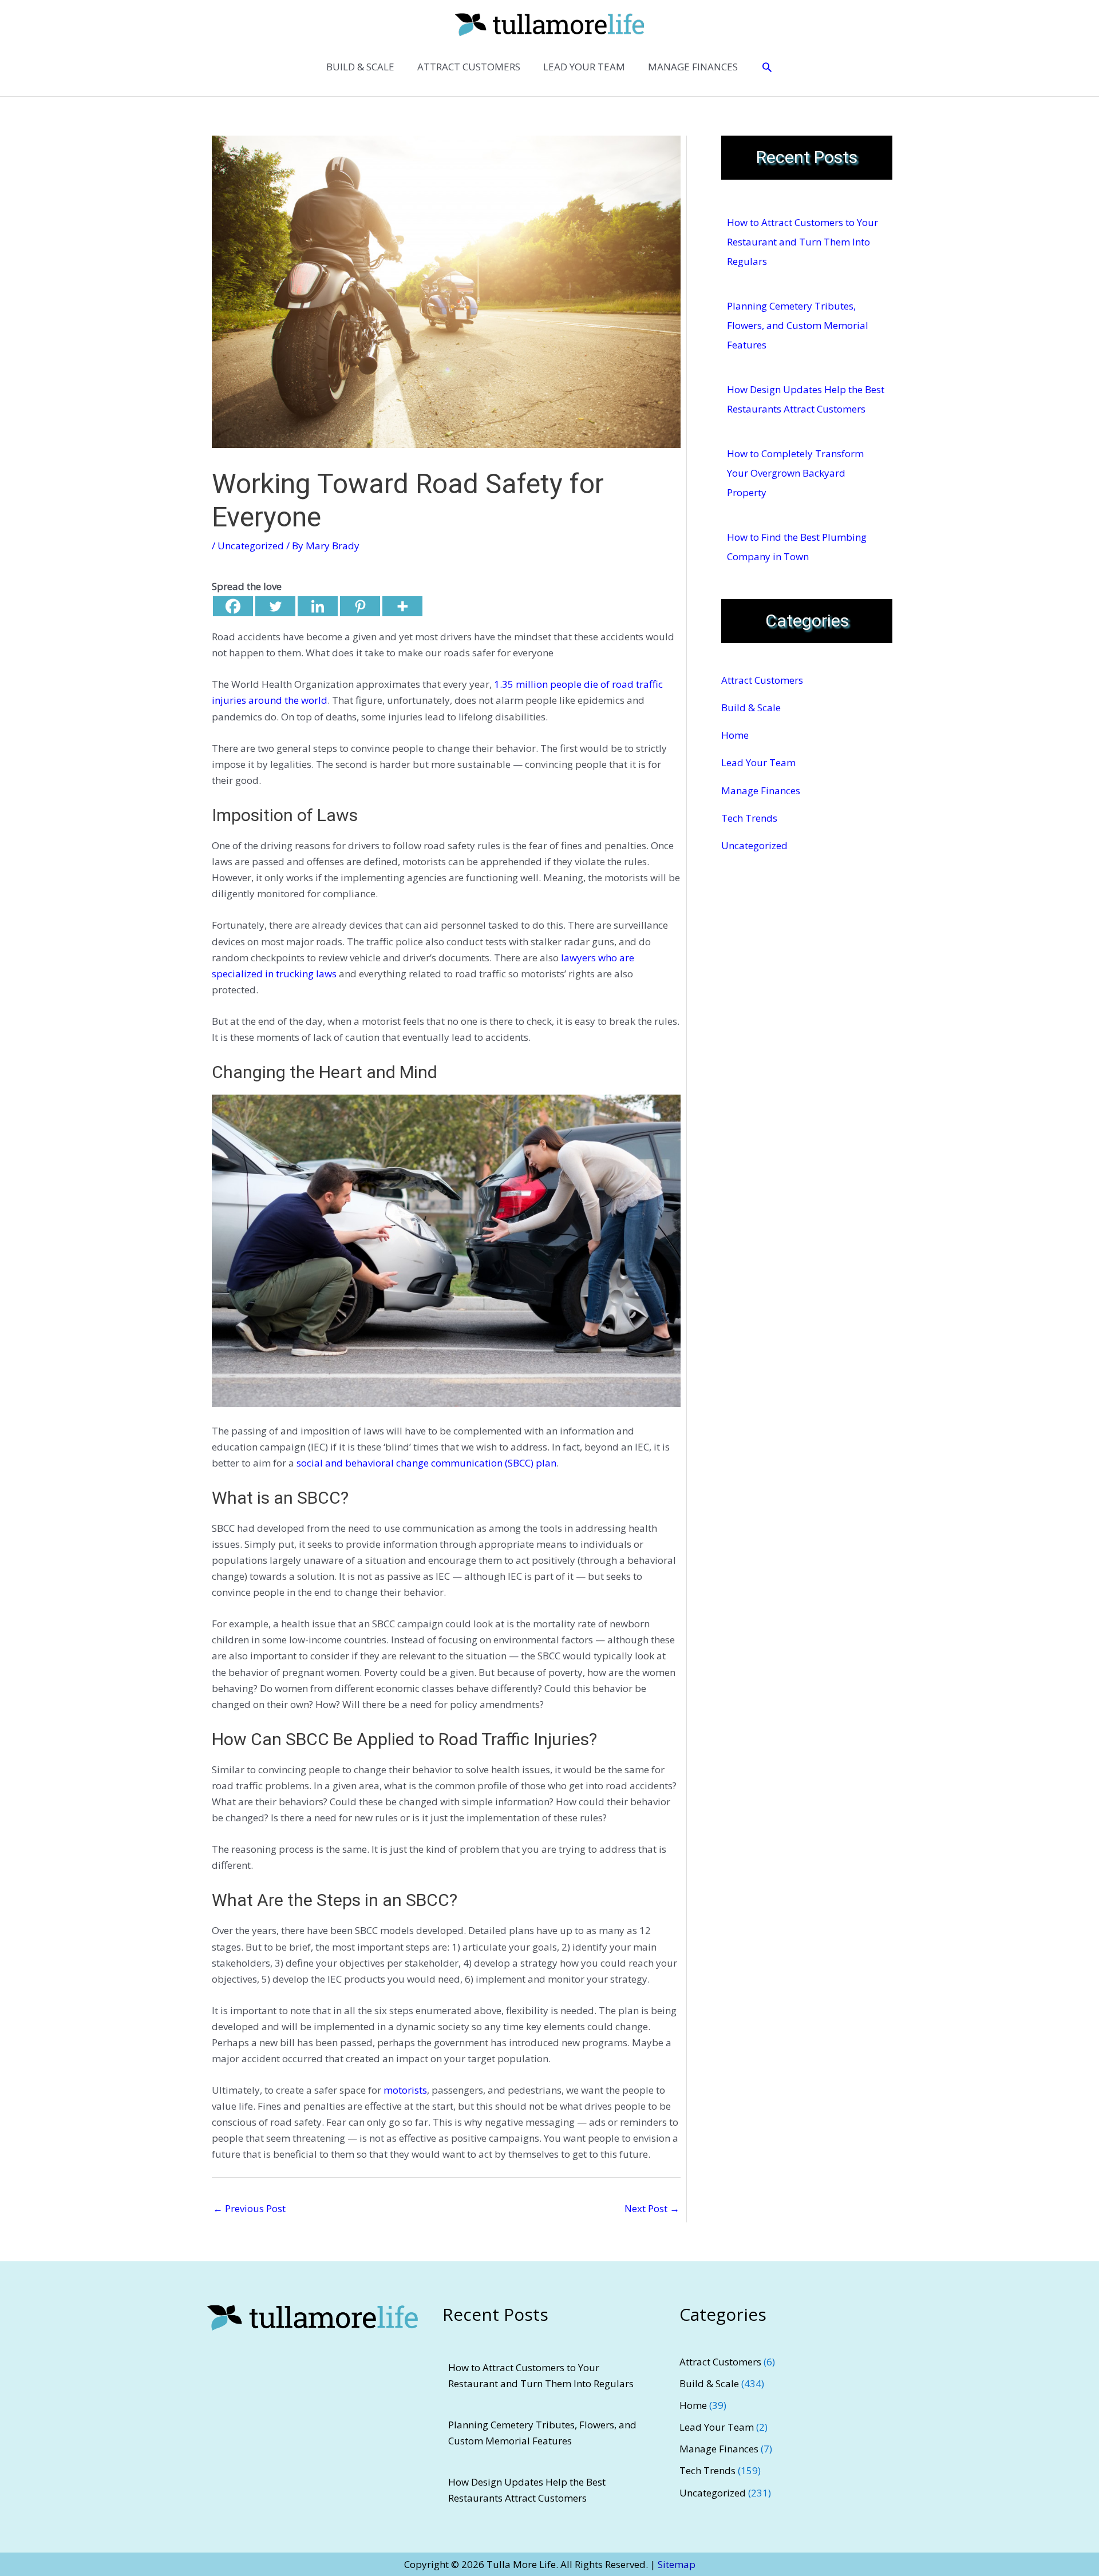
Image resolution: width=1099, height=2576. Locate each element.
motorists (405, 2090)
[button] (767, 67)
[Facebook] (233, 606)
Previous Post (249, 2208)
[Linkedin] (318, 606)
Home (735, 735)
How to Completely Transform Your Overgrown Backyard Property (795, 473)
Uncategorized (251, 546)
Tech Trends (749, 818)
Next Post (652, 2208)
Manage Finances (761, 790)
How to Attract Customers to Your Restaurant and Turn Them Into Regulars (802, 242)
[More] (402, 606)
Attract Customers (762, 680)
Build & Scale (751, 708)
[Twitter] (275, 606)
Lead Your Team (758, 762)
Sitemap (677, 2564)
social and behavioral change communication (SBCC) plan (426, 1463)
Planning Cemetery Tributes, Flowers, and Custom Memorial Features (798, 325)
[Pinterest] (360, 606)
